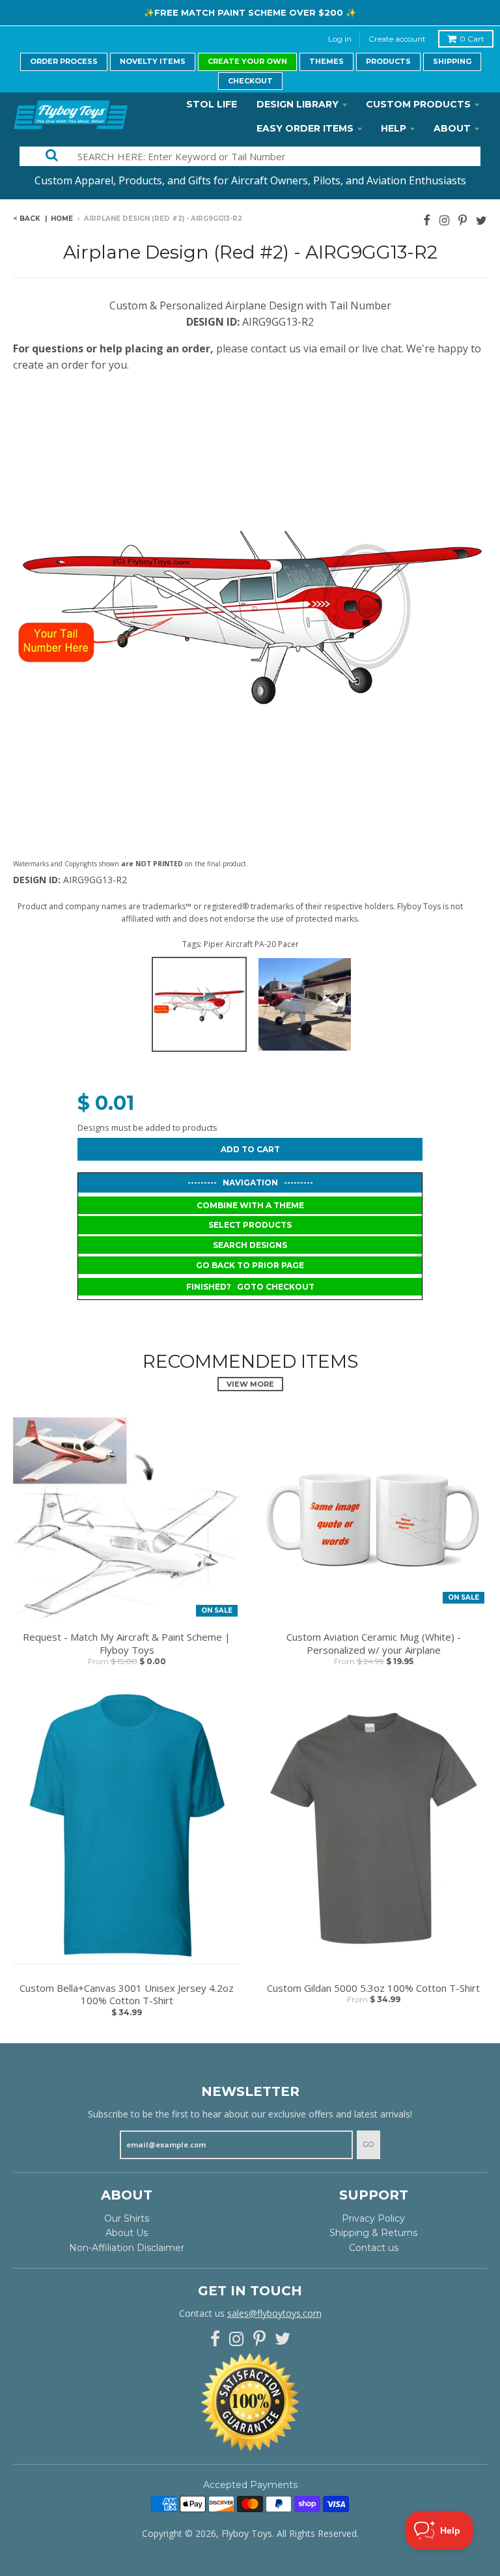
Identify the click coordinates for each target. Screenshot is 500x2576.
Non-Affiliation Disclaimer (127, 2248)
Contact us (374, 2248)
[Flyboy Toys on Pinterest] (463, 220)
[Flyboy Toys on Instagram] (444, 220)
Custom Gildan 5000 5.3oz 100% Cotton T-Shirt (373, 1988)
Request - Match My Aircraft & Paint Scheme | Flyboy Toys (127, 1644)
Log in (340, 39)
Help (394, 128)
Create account (397, 39)
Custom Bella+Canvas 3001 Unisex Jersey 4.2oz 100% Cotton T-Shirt (127, 1995)
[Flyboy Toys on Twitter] (481, 220)
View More (250, 1384)
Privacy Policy (373, 2218)
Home (62, 219)
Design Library (298, 104)
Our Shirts (127, 2218)
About (452, 128)
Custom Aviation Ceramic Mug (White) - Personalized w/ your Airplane (374, 1644)
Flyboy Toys (247, 2533)
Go (368, 2144)
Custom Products (418, 104)
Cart (472, 39)
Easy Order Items (305, 128)
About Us (127, 2233)
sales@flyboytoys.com (274, 2313)
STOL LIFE (212, 104)
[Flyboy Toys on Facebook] (427, 220)
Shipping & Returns (373, 2233)
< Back (27, 219)
